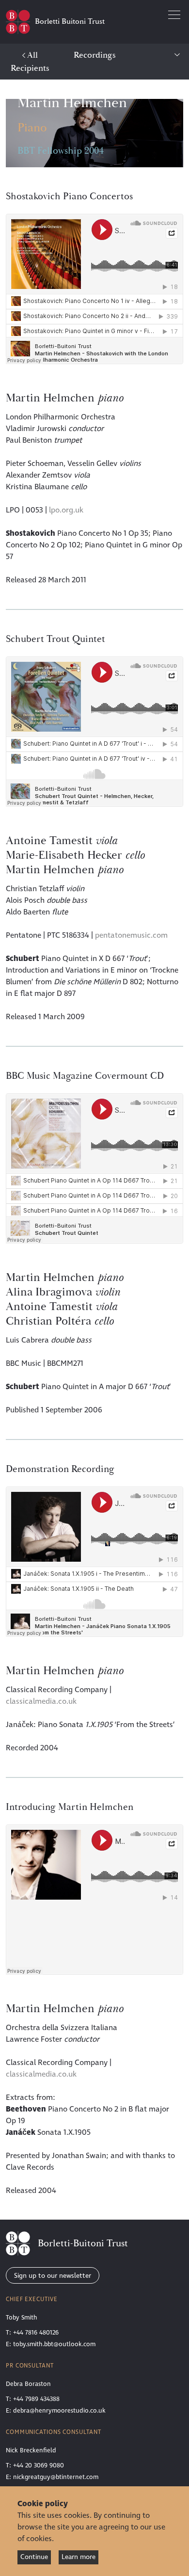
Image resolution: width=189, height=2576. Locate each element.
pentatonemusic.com (131, 935)
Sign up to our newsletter (53, 2276)
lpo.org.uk (66, 510)
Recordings (95, 55)
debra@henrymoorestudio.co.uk (59, 2411)
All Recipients (30, 62)
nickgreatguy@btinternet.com (56, 2477)
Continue (34, 2557)
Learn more (79, 2557)
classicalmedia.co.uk (41, 1701)
